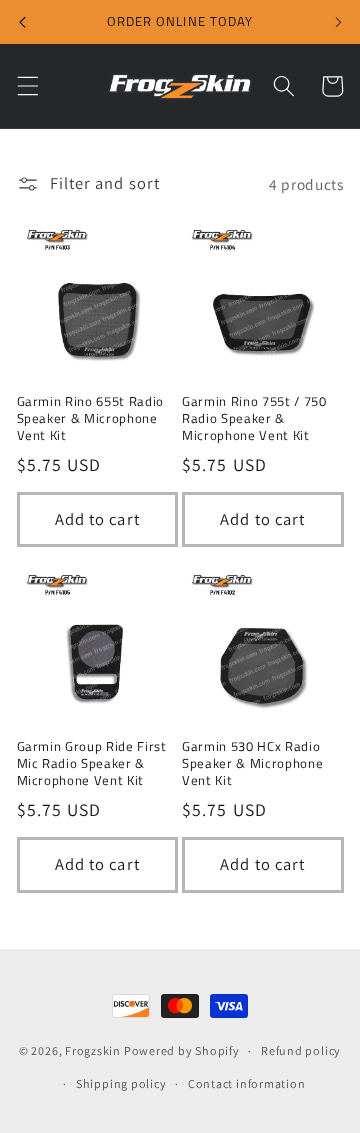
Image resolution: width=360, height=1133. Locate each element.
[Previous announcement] (22, 22)
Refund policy (301, 1050)
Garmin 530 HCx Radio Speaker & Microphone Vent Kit (252, 763)
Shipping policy (121, 1083)
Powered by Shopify (182, 1050)
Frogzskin (93, 1050)
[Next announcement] (338, 22)
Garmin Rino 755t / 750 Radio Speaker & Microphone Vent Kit (254, 418)
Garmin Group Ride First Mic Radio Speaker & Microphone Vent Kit (92, 763)
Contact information (247, 1083)
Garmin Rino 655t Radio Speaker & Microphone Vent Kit (91, 418)
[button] (27, 86)
